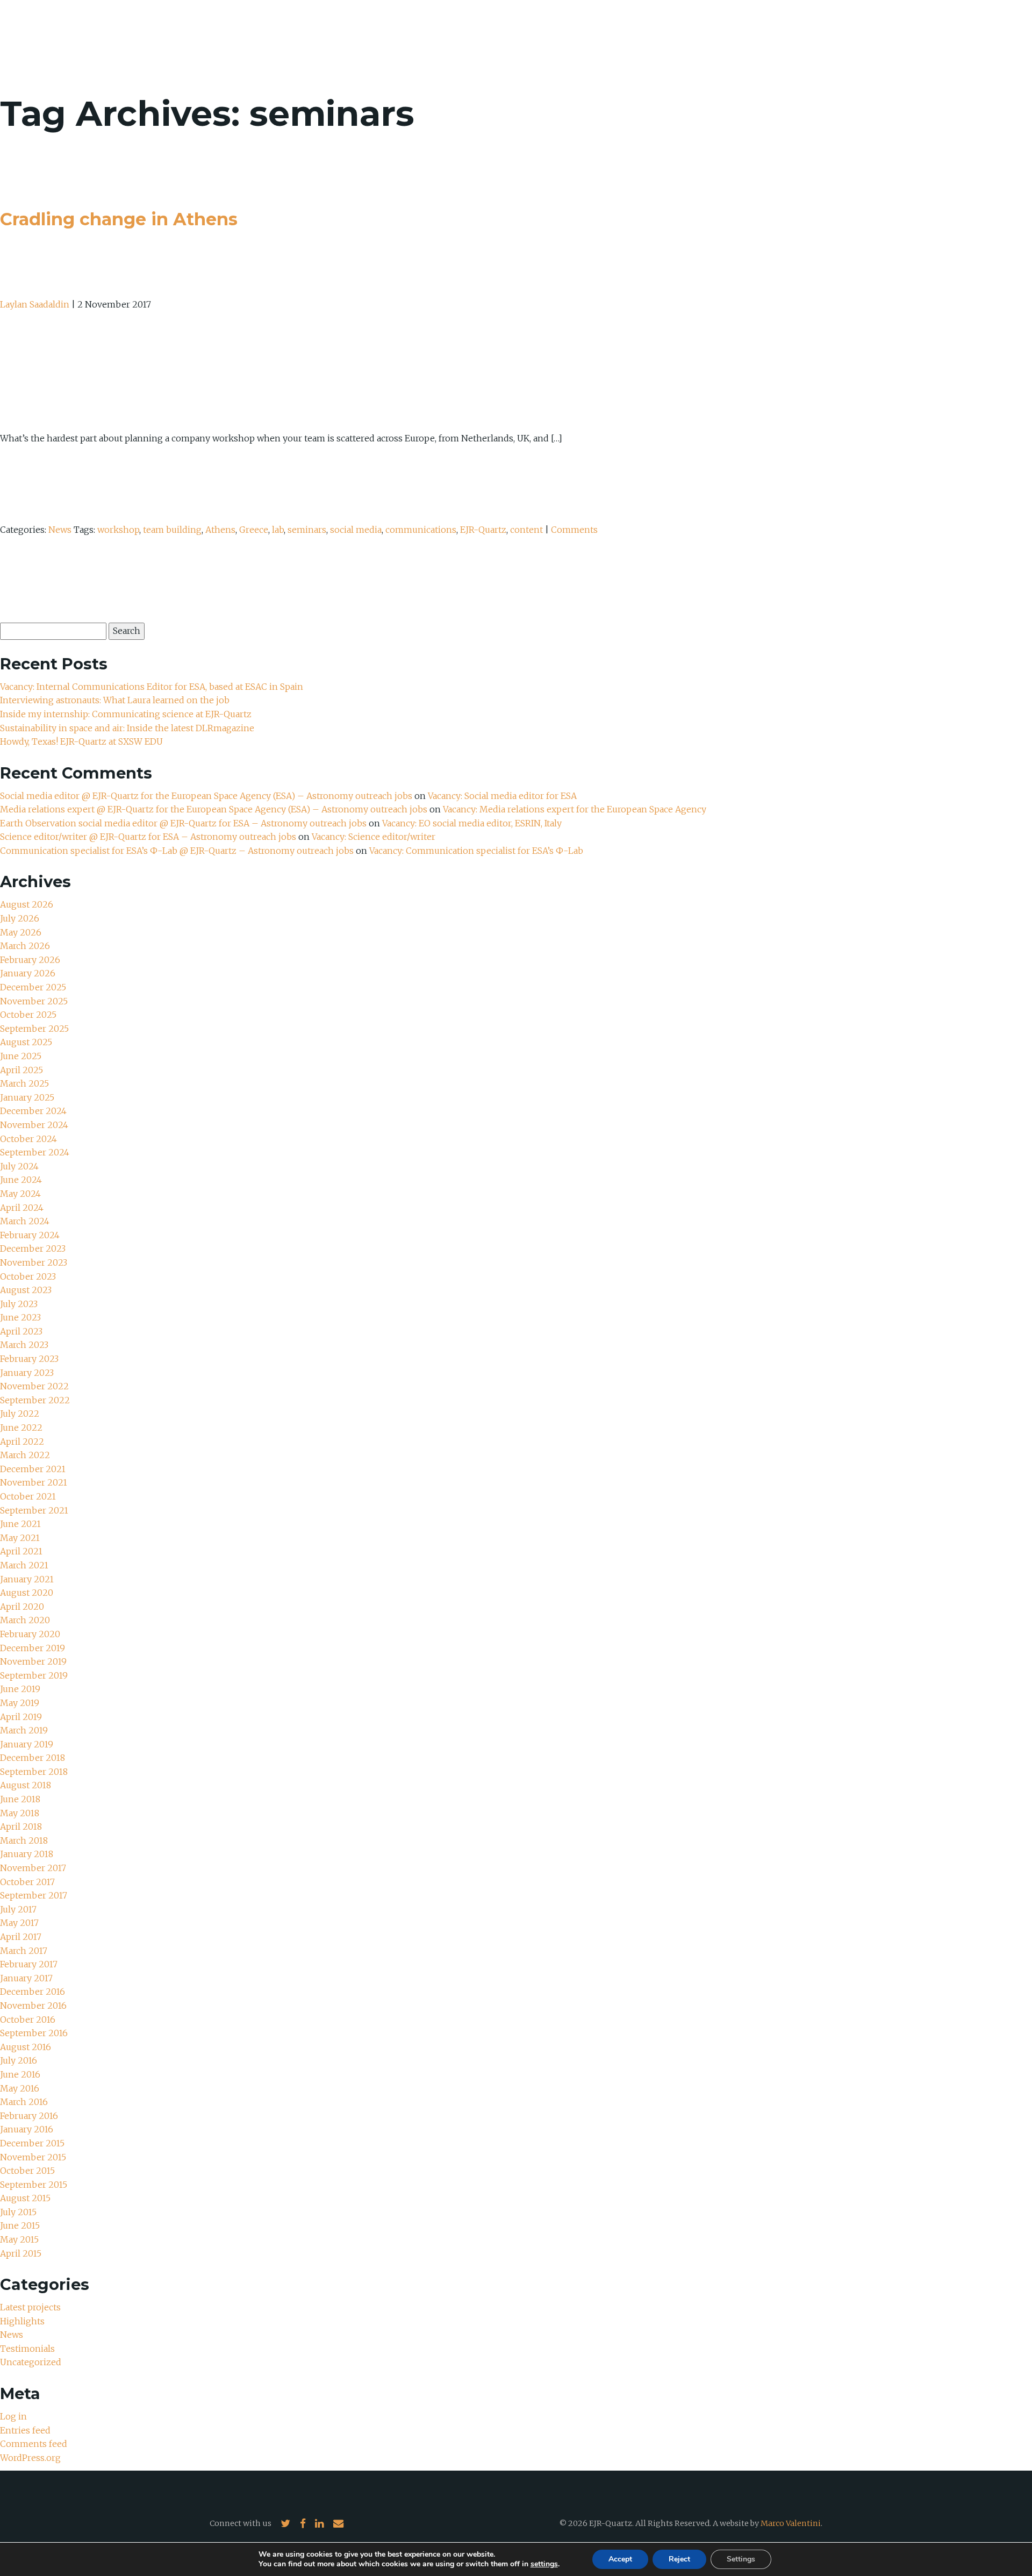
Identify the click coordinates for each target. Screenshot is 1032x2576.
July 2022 (20, 1414)
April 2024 (22, 1208)
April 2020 (22, 1607)
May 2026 (21, 932)
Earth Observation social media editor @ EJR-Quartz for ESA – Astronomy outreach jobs (183, 823)
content (526, 530)
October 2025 (28, 1015)
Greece (254, 530)
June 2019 (20, 1689)
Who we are (777, 38)
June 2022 (21, 1428)
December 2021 (33, 1469)
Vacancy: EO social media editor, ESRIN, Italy (472, 823)
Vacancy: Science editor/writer (374, 837)
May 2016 (20, 2088)
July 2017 (18, 1909)
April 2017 (21, 1937)
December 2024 (33, 1111)
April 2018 (21, 1826)
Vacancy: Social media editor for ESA (502, 796)
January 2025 (27, 1097)
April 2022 (22, 1442)
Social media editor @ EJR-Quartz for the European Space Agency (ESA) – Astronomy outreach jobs (206, 796)
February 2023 (29, 1359)
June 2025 (21, 1056)
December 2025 (33, 987)
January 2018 (27, 1854)
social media (356, 530)
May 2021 (20, 1538)
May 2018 (20, 1813)
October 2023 (28, 1276)
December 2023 (33, 1248)
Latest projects (30, 2307)
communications (421, 530)
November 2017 (33, 1868)
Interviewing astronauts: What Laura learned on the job (116, 700)
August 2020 (27, 1593)
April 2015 (21, 2253)
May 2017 (19, 1923)
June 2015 (20, 2225)
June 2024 (21, 1180)
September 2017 (34, 1895)
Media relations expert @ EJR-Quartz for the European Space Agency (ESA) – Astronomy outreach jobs (214, 809)
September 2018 (34, 1772)
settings (544, 2564)
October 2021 (28, 1496)
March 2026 (25, 946)
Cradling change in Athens (119, 219)
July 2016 (19, 2060)
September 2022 (35, 1400)
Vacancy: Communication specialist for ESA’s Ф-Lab (476, 851)
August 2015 (25, 2198)
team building (172, 530)
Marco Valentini (791, 2523)
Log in (13, 2416)
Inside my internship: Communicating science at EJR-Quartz (126, 714)
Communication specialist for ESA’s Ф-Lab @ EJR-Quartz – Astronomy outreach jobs (177, 851)
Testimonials (27, 2349)
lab (278, 530)
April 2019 (21, 1717)
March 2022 (25, 1455)
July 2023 (19, 1304)
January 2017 (26, 1978)
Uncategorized (31, 2362)
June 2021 (20, 1524)
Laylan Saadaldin (35, 304)
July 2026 (20, 918)
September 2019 (34, 1675)
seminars (307, 530)
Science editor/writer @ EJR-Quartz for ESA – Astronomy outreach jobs (148, 837)
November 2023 (34, 1262)
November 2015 (33, 2157)
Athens (220, 530)
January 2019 (27, 1744)
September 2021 (34, 1510)
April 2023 (21, 1331)
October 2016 (28, 2020)
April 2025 (21, 1070)
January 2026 (28, 973)
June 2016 (20, 2074)
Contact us (964, 38)
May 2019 (20, 1703)
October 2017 (27, 1882)
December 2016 (33, 1992)
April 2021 (21, 1551)
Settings (741, 2559)
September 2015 (34, 2185)
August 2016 (26, 2047)
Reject (679, 2559)
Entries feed (25, 2430)
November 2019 (33, 1661)
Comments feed (34, 2444)
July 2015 (18, 2212)
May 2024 (20, 1194)
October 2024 (28, 1139)
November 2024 (34, 1125)
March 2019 (24, 1730)
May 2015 (19, 2239)
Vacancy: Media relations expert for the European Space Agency (575, 809)
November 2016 (33, 2006)
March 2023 (24, 1345)
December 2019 (33, 1648)
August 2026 (27, 904)
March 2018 (24, 1840)
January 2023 (27, 1373)
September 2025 (34, 1029)
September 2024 (35, 1152)
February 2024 (30, 1235)
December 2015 (32, 2143)
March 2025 (24, 1083)
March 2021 (24, 1565)
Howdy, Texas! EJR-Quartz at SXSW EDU (81, 741)
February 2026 (30, 960)
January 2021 (27, 1579)
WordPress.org (30, 2458)
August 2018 (26, 1785)
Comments (574, 530)
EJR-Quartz (483, 530)
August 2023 (26, 1290)
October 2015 (27, 2171)
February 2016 (29, 2116)
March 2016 (24, 2102)
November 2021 (34, 1482)
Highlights (22, 2321)
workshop (118, 530)
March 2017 (24, 1951)
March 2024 (25, 1221)
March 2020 (25, 1620)
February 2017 (29, 1964)
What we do (850, 38)
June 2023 (20, 1317)
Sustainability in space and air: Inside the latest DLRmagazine (127, 728)
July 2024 (19, 1166)
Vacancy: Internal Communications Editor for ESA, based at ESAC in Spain (152, 687)
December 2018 (33, 1758)
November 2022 (34, 1386)
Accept (620, 2559)
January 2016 (27, 2129)
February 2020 (30, 1634)
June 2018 (20, 1799)
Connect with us (241, 2523)
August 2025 (26, 1042)
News (907, 38)
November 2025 (34, 1001)
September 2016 (34, 2033)
